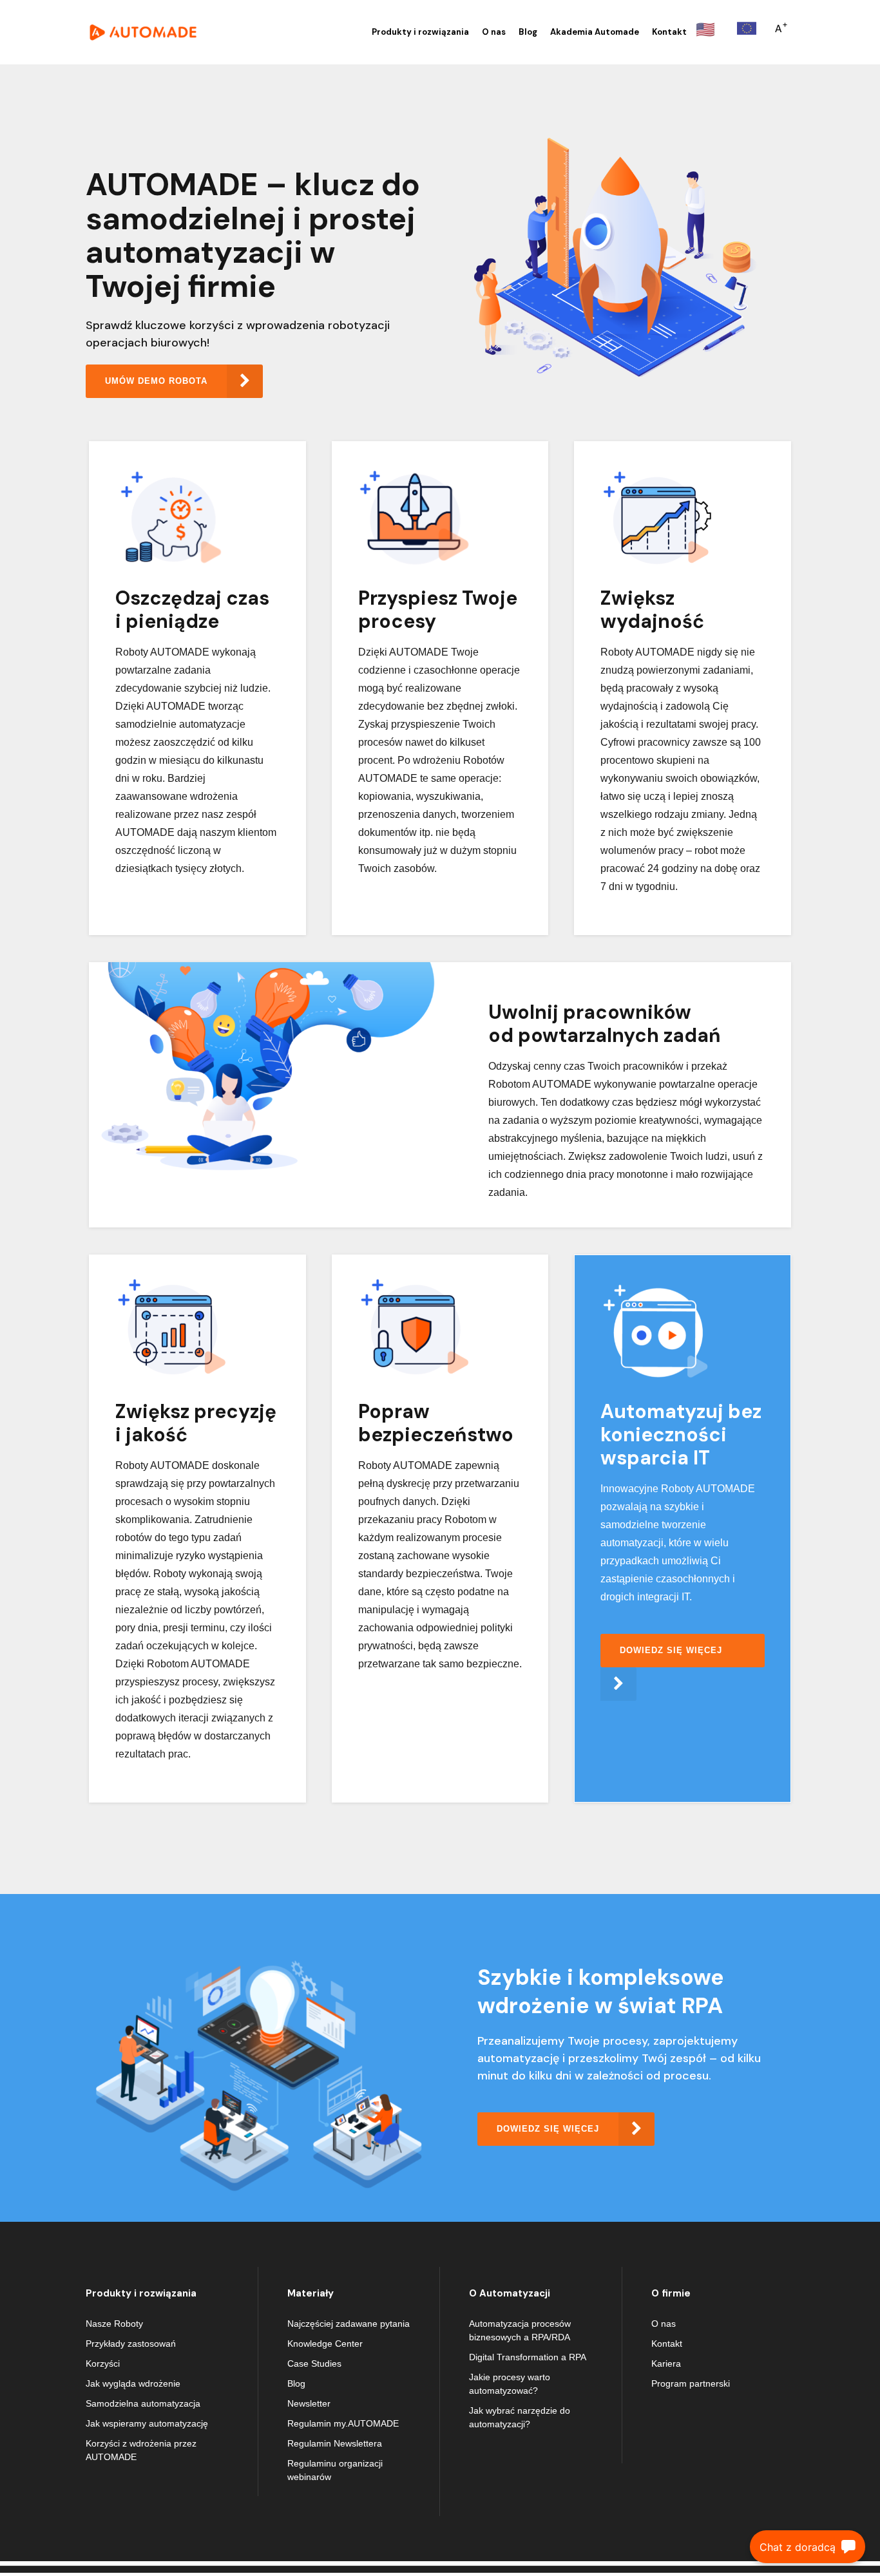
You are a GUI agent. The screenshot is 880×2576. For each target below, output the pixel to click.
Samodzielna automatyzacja (143, 2403)
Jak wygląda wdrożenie (133, 2383)
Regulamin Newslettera (335, 2443)
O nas (664, 2324)
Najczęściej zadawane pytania (349, 2324)
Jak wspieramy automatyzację (147, 2423)
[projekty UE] (747, 28)
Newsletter (309, 2403)
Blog (296, 2383)
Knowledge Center (325, 2344)
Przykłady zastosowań (131, 2344)
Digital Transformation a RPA (528, 2357)
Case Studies (314, 2363)
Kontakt (667, 2344)
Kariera (666, 2363)
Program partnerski (691, 2383)
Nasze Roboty (114, 2324)
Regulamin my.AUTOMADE (343, 2423)
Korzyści (103, 2363)
